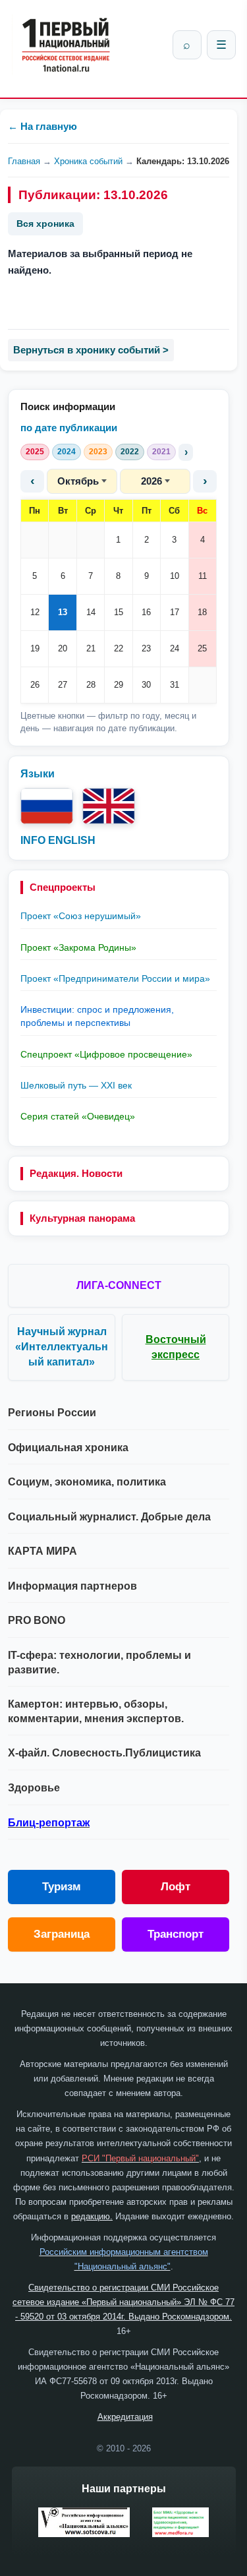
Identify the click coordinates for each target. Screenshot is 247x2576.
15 (119, 612)
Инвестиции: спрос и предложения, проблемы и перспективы (97, 1016)
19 (35, 648)
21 (91, 648)
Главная (24, 161)
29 (119, 685)
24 (175, 648)
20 (63, 648)
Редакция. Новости (76, 1173)
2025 (35, 452)
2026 (151, 481)
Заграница (62, 1934)
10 (175, 576)
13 (63, 612)
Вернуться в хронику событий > (91, 350)
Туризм (62, 1887)
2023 (98, 452)
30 (146, 685)
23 (146, 648)
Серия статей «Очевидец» (78, 1116)
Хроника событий (88, 161)
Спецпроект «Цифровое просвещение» (106, 1054)
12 (35, 612)
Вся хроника (45, 224)
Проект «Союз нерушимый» (81, 916)
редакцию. (92, 2216)
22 (119, 648)
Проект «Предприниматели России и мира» (115, 978)
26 (35, 685)
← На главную (42, 126)
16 (146, 612)
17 (175, 612)
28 (91, 685)
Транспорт (176, 1934)
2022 (130, 452)
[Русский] (47, 806)
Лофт (176, 1887)
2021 (161, 452)
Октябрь (78, 481)
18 (202, 612)
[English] (109, 806)
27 (63, 685)
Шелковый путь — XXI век (76, 1085)
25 (202, 648)
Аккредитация (125, 2417)
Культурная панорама (82, 1218)
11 (203, 576)
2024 (67, 452)
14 (91, 612)
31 (175, 685)
